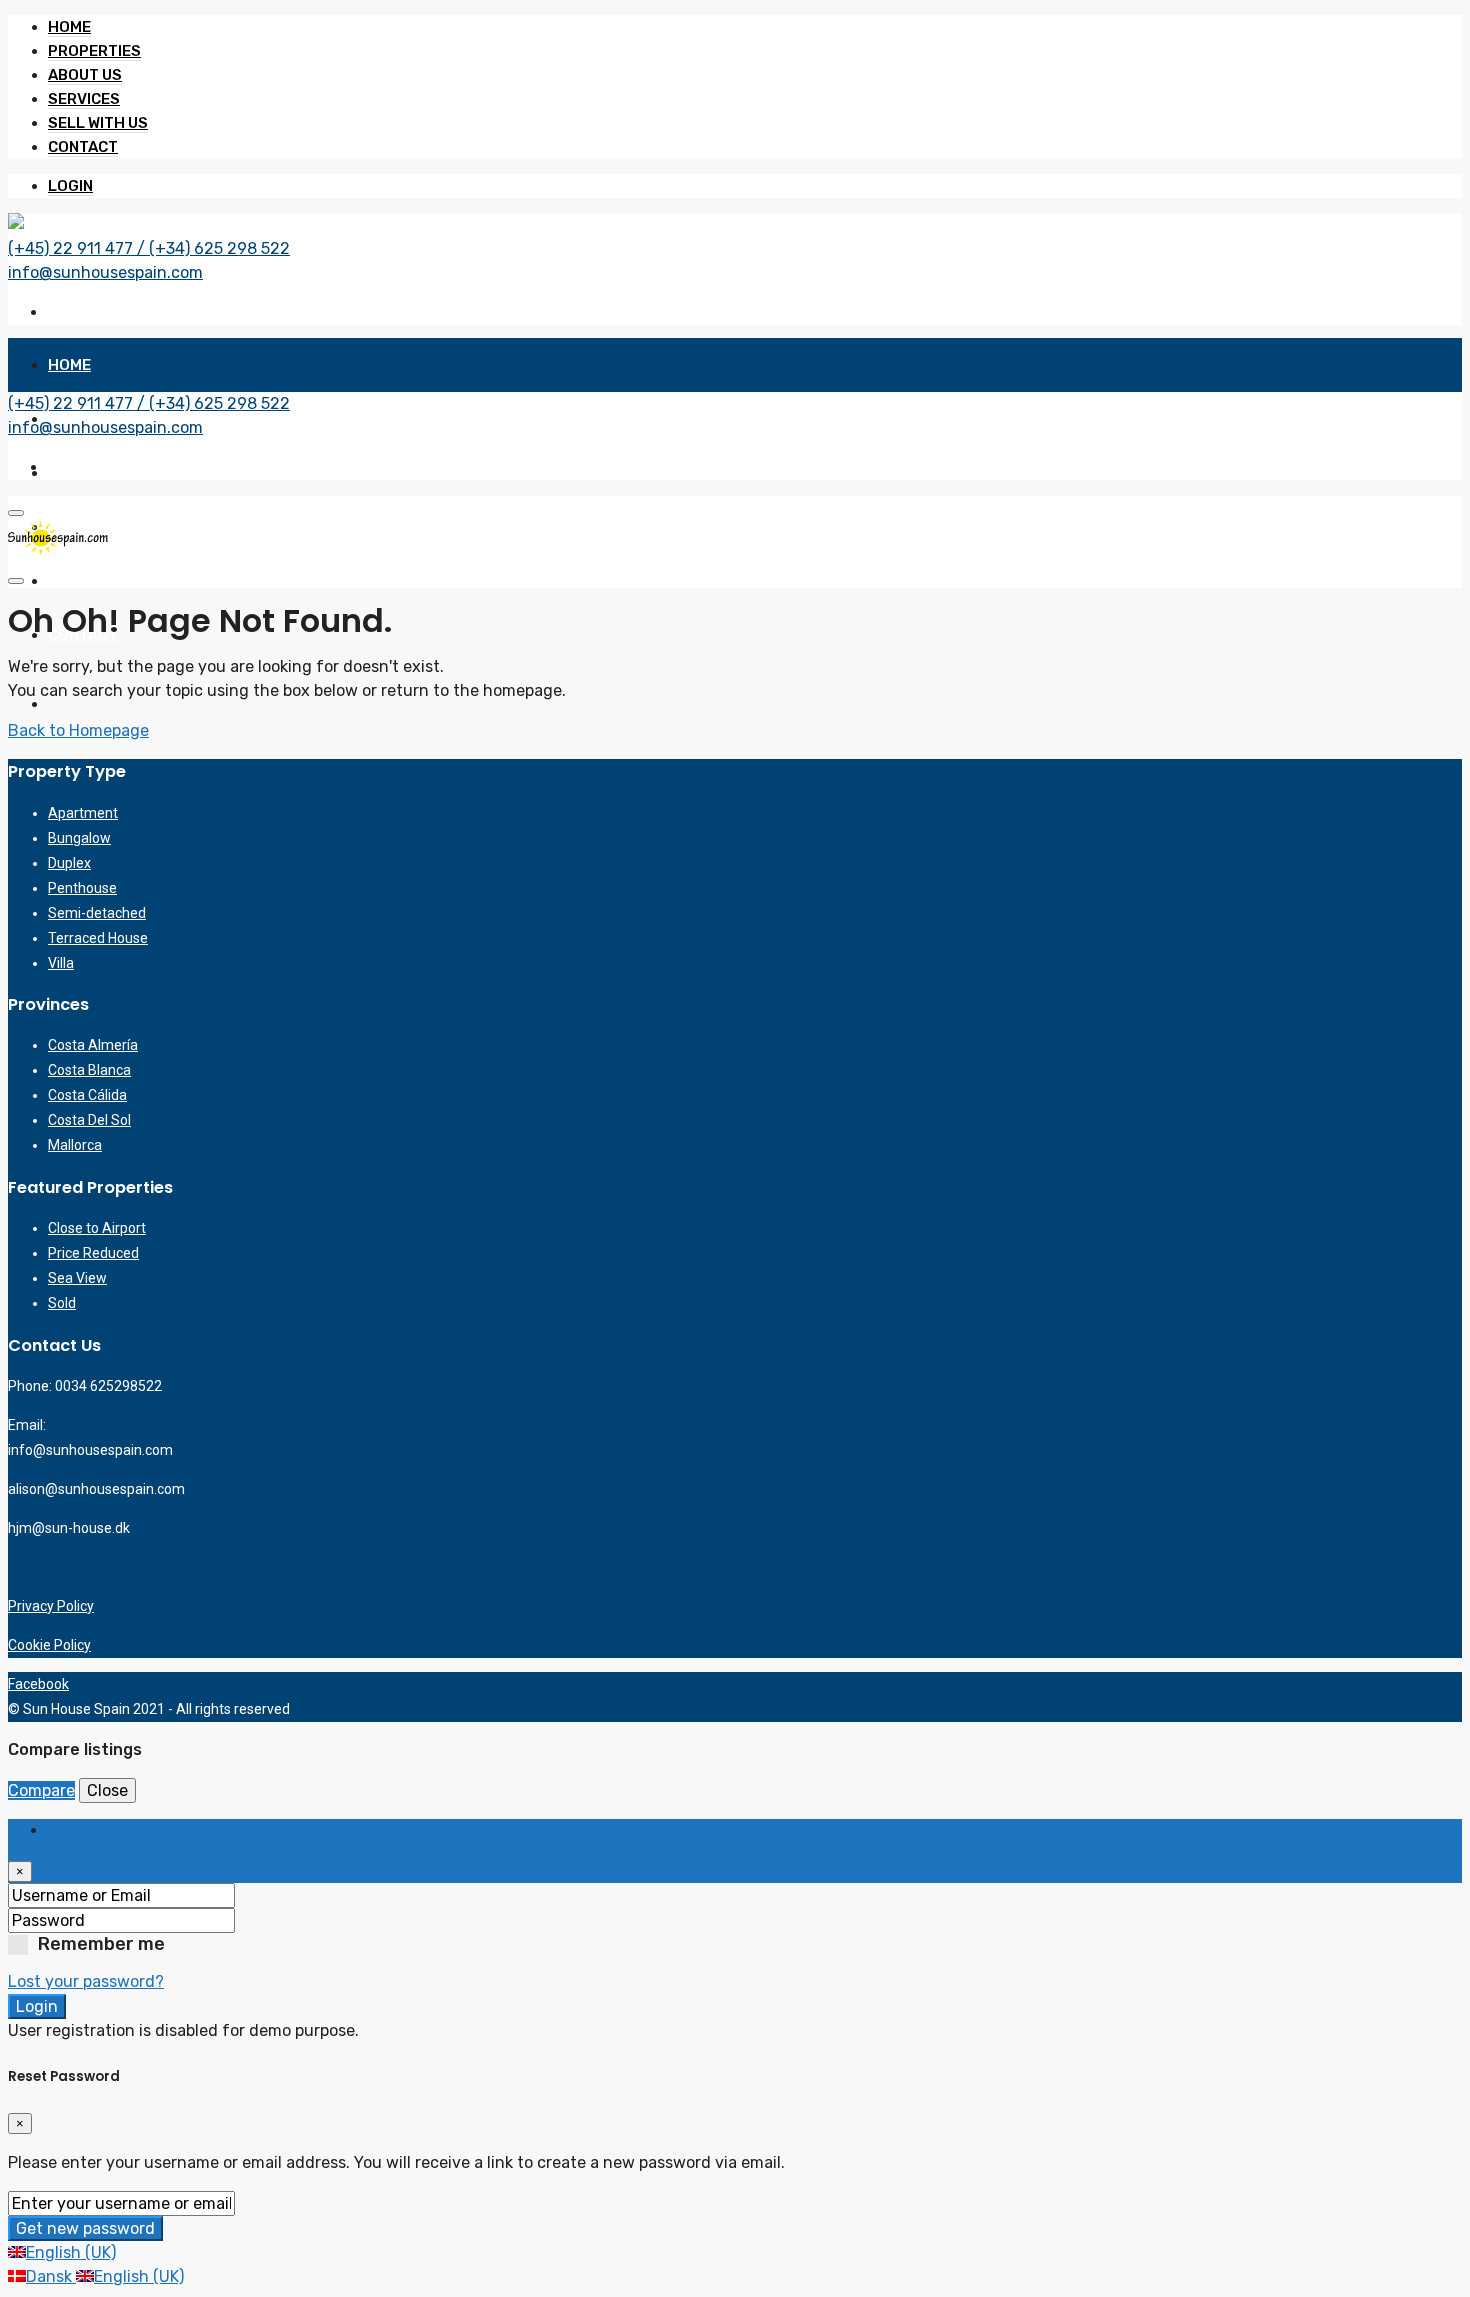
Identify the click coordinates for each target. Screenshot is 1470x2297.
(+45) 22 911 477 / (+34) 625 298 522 (149, 248)
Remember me (101, 1944)
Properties (94, 51)
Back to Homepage (78, 730)
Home (69, 27)
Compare (41, 1790)
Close (107, 1790)
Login (70, 186)
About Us (85, 75)
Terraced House (98, 938)
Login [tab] (69, 1830)
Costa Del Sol (89, 1120)
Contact (83, 147)
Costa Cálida (87, 1095)
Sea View (77, 1278)
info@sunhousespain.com (105, 272)
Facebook (38, 1684)
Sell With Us (98, 123)
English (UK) (71, 2252)
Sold (62, 1303)
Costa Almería (93, 1045)
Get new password (85, 2228)
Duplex (69, 863)
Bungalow (79, 838)
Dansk (51, 2276)
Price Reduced (93, 1253)
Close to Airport (97, 1228)
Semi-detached (97, 913)
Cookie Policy (49, 1645)
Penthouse (82, 888)
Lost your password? (86, 1981)
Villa (61, 963)
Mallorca (75, 1145)
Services (84, 99)
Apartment (83, 813)
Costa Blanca (89, 1070)
